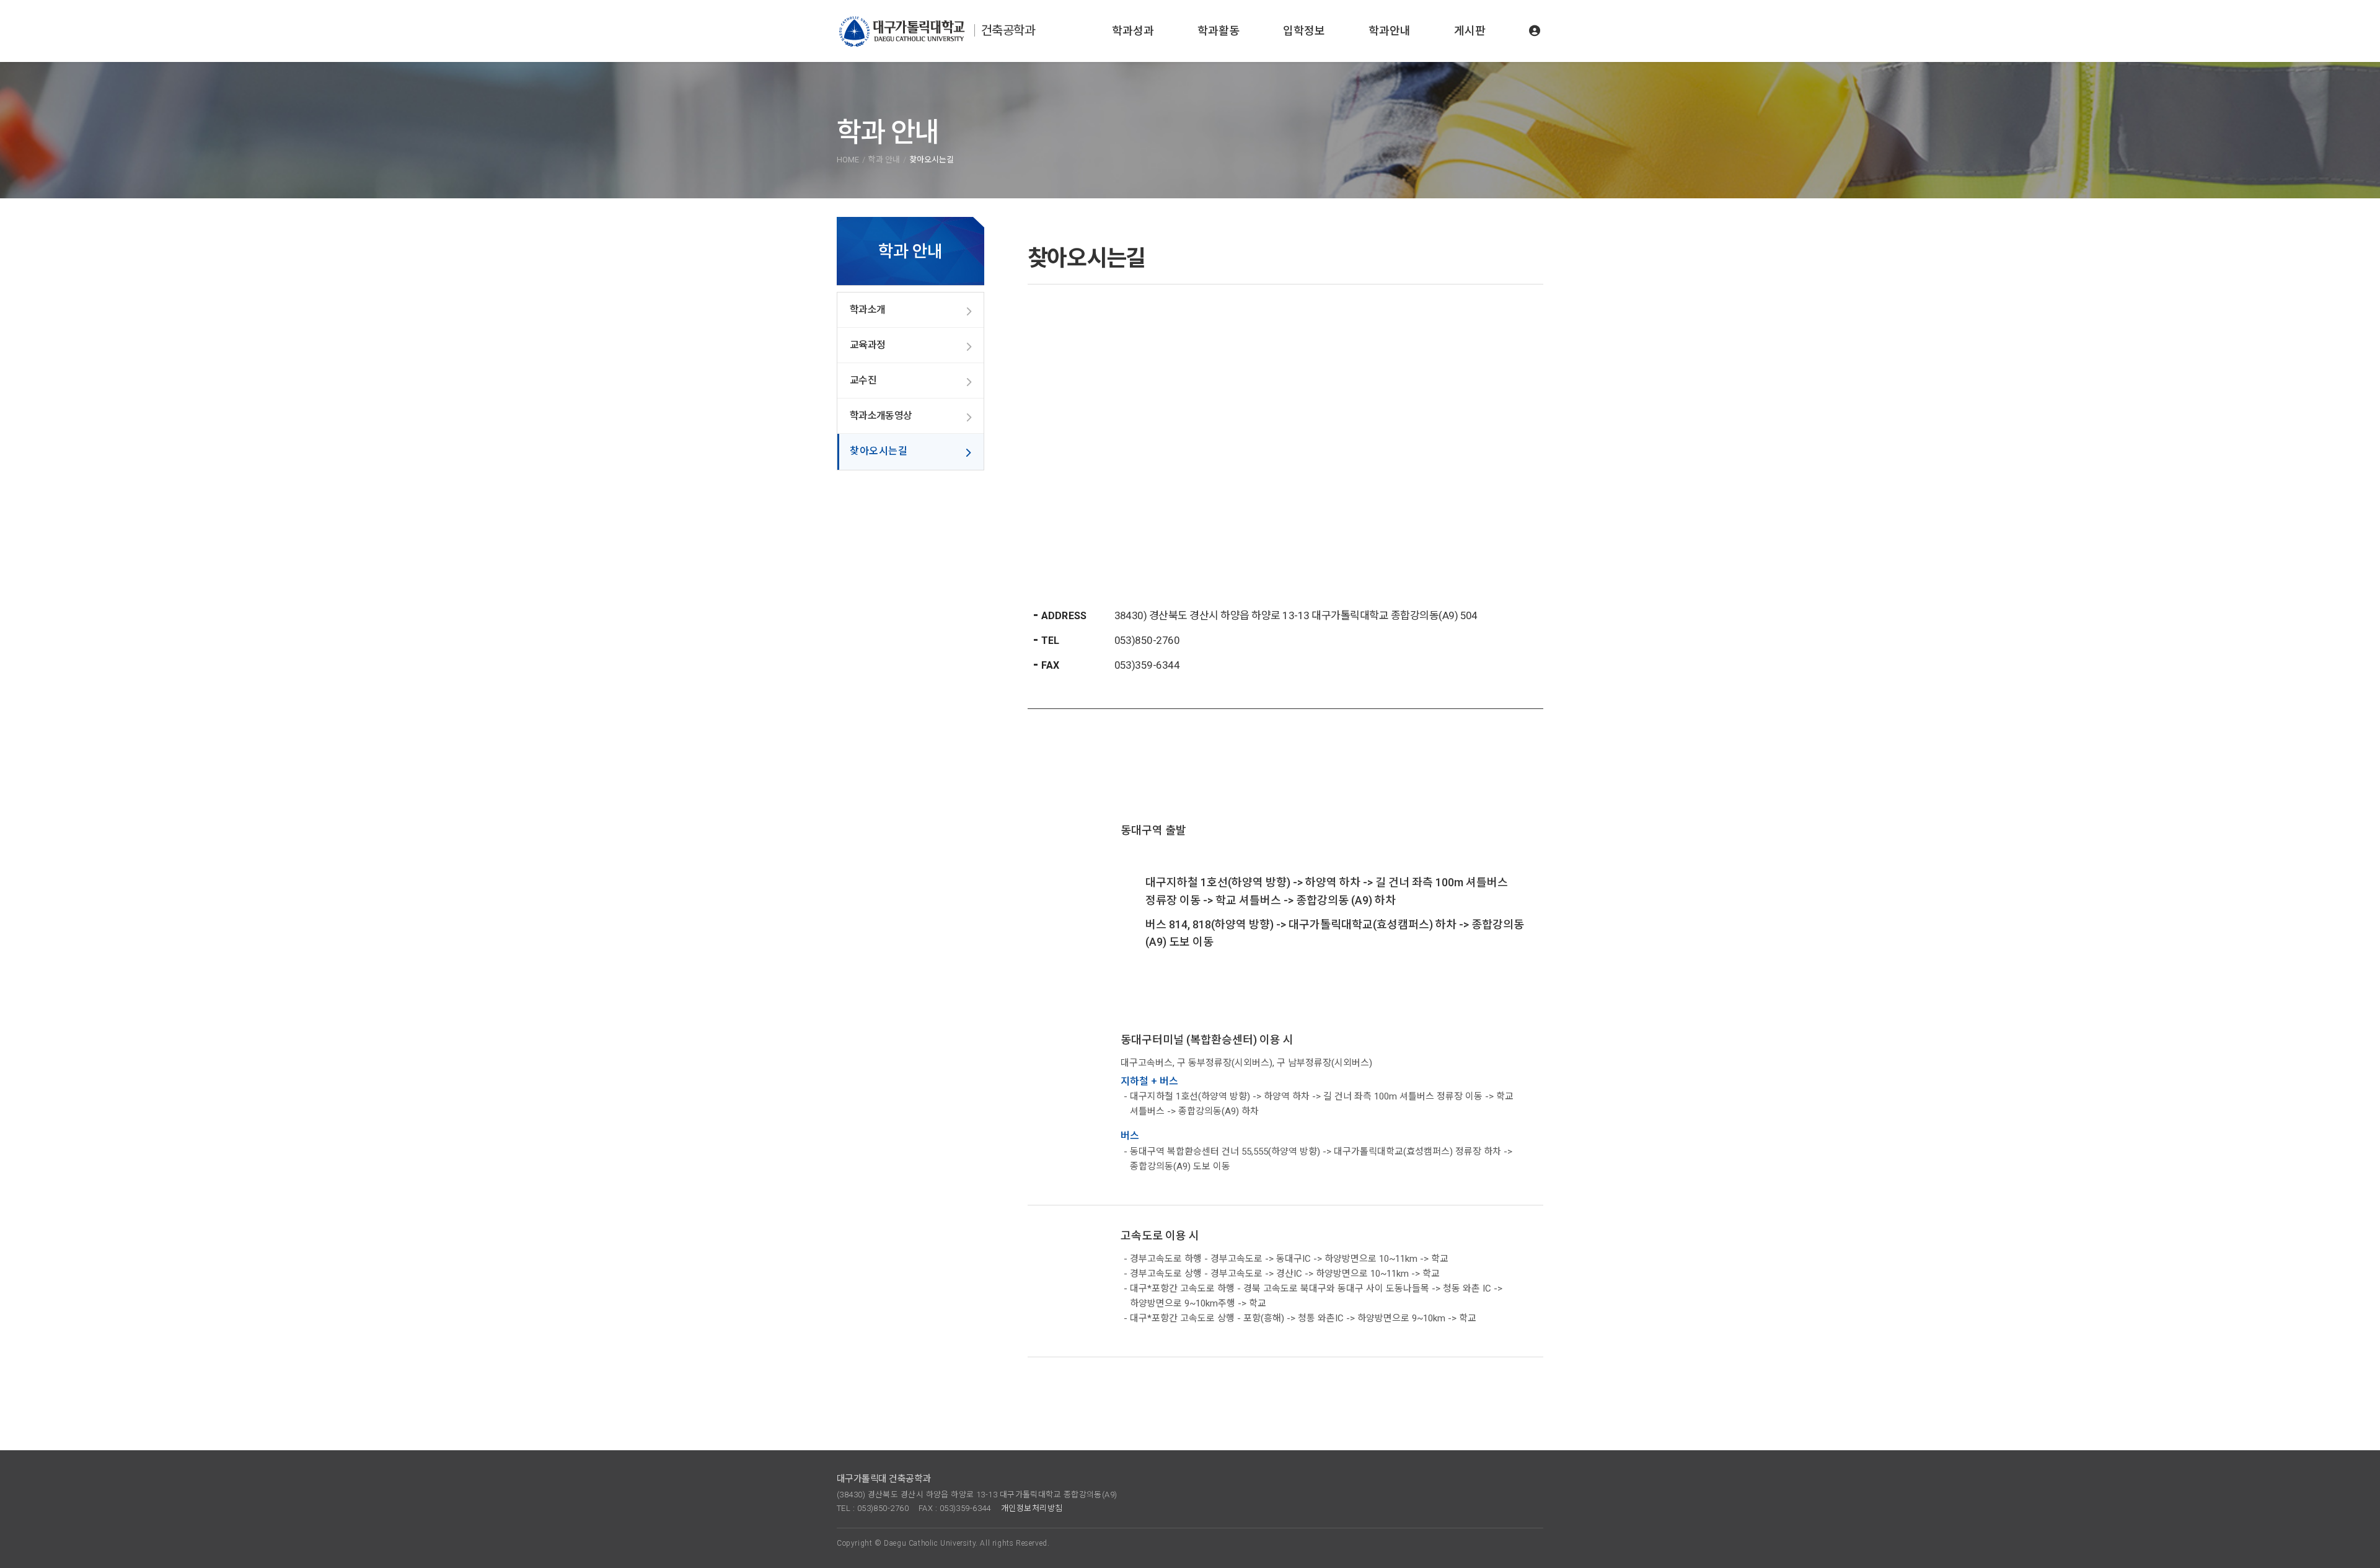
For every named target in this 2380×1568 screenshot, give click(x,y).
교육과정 (867, 345)
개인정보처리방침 (1032, 1508)
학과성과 (1133, 31)
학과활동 (1219, 31)
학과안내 (1390, 31)
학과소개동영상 (881, 416)
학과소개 (867, 310)
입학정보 (1304, 31)
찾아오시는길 (879, 451)
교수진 (863, 380)
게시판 (1470, 31)
